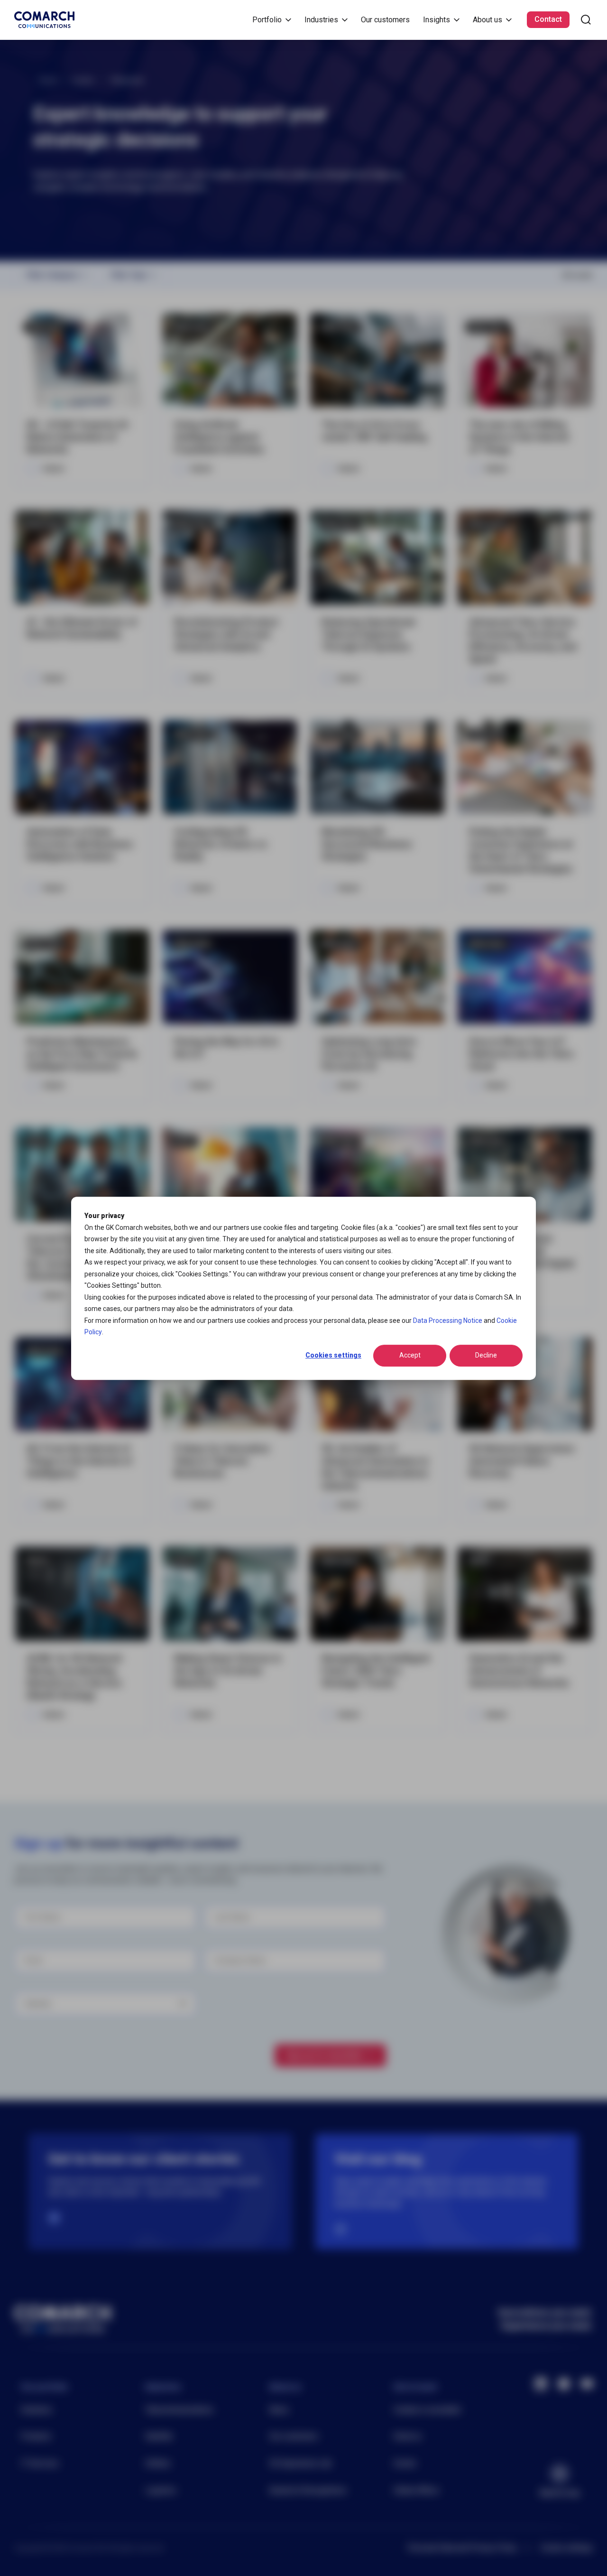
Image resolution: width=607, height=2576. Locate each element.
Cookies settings (333, 1355)
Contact (548, 19)
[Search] (586, 20)
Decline (486, 1355)
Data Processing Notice (448, 1320)
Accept (410, 1355)
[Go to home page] (44, 20)
